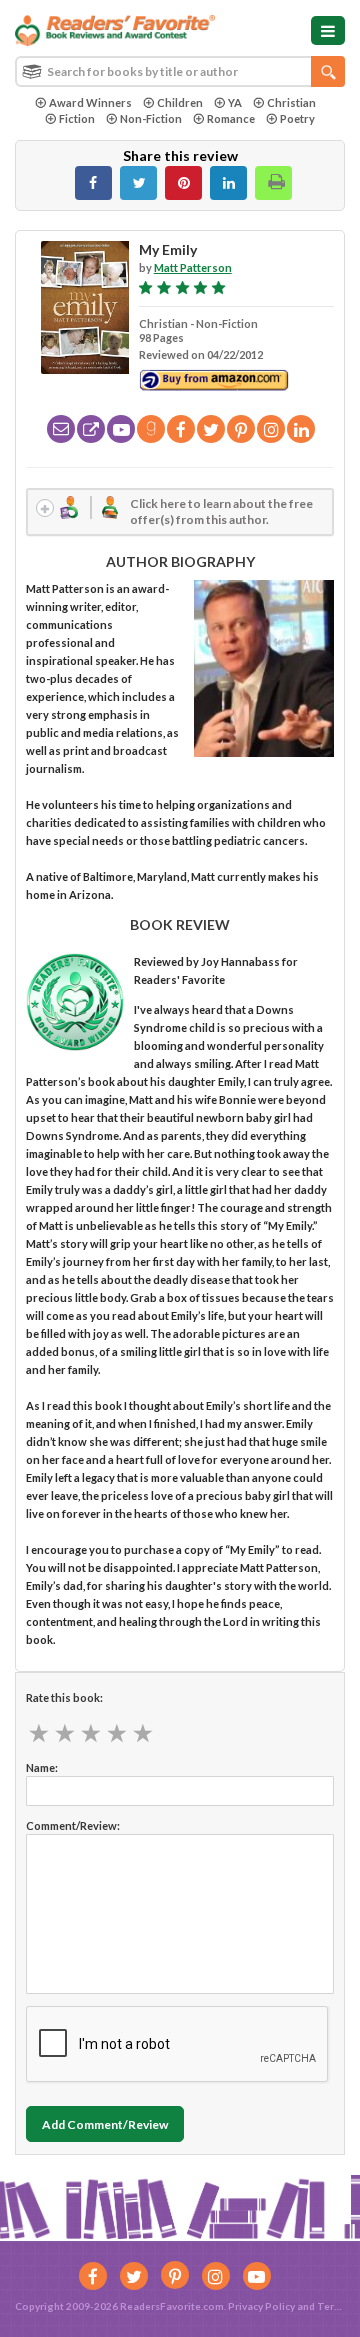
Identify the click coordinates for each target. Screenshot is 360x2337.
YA (235, 102)
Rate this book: (64, 1697)
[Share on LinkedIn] (228, 183)
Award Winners (90, 102)
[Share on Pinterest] (183, 183)
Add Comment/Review (105, 2124)
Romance (231, 118)
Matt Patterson (193, 267)
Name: (42, 1767)
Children (180, 102)
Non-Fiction (151, 118)
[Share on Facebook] (93, 183)
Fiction (77, 118)
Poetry (297, 118)
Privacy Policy (261, 2306)
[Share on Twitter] (138, 183)
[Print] (273, 183)
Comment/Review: (73, 1825)
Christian (291, 102)
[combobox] (180, 71)
